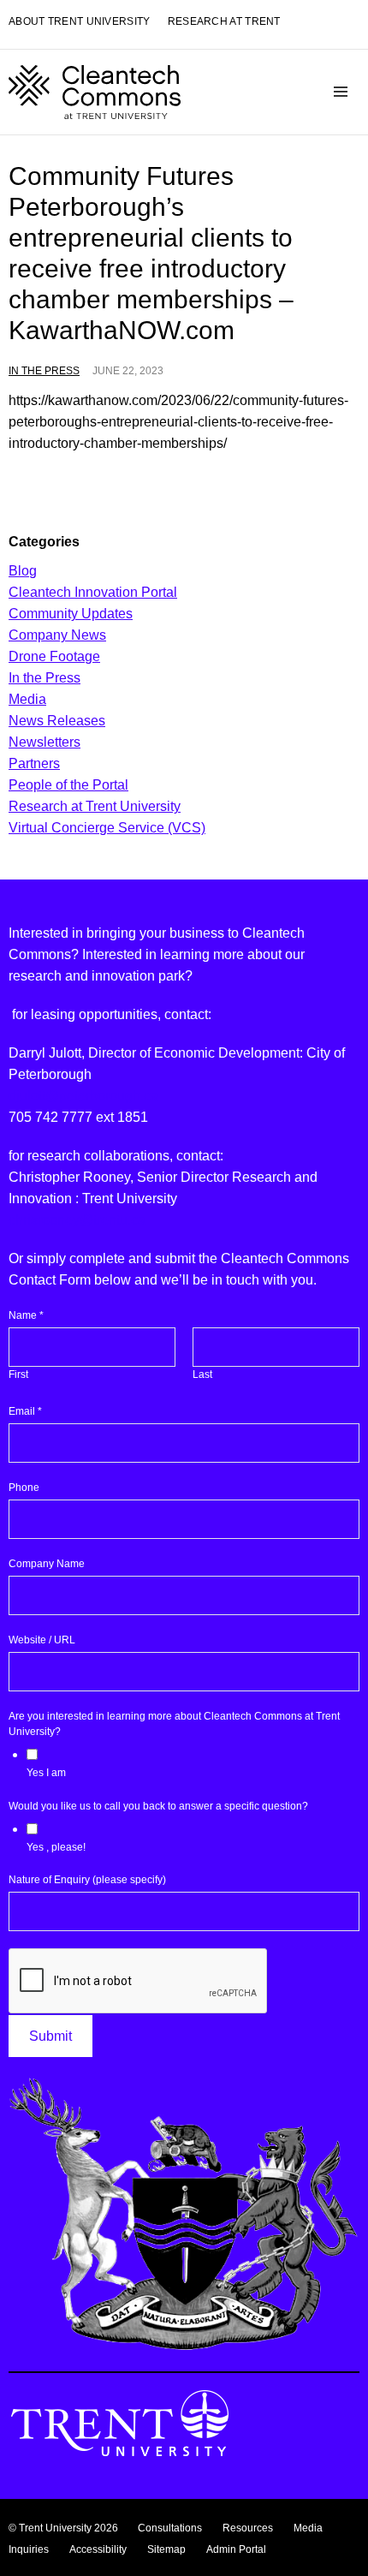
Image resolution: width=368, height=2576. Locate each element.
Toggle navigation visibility (341, 92)
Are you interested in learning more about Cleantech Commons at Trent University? (174, 1724)
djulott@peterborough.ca (83, 1096)
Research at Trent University (95, 806)
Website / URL (42, 1640)
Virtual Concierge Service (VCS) (107, 828)
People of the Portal (68, 785)
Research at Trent (224, 22)
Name (26, 1315)
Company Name (47, 1564)
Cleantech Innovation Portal (93, 592)
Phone (24, 1488)
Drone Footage (54, 656)
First (18, 1374)
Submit (50, 2036)
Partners (34, 763)
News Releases (57, 721)
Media (27, 699)
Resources (248, 2528)
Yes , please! (56, 1847)
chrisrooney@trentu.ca (77, 1220)
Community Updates (71, 614)
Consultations (170, 2528)
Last (202, 1374)
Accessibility (98, 2549)
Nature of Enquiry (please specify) (87, 1880)
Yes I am (46, 1773)
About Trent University (80, 22)
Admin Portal (236, 2549)
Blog (23, 571)
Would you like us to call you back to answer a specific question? (158, 1806)
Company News (57, 635)
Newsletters (45, 742)
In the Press (44, 371)
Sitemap (166, 2549)
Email (25, 1411)
